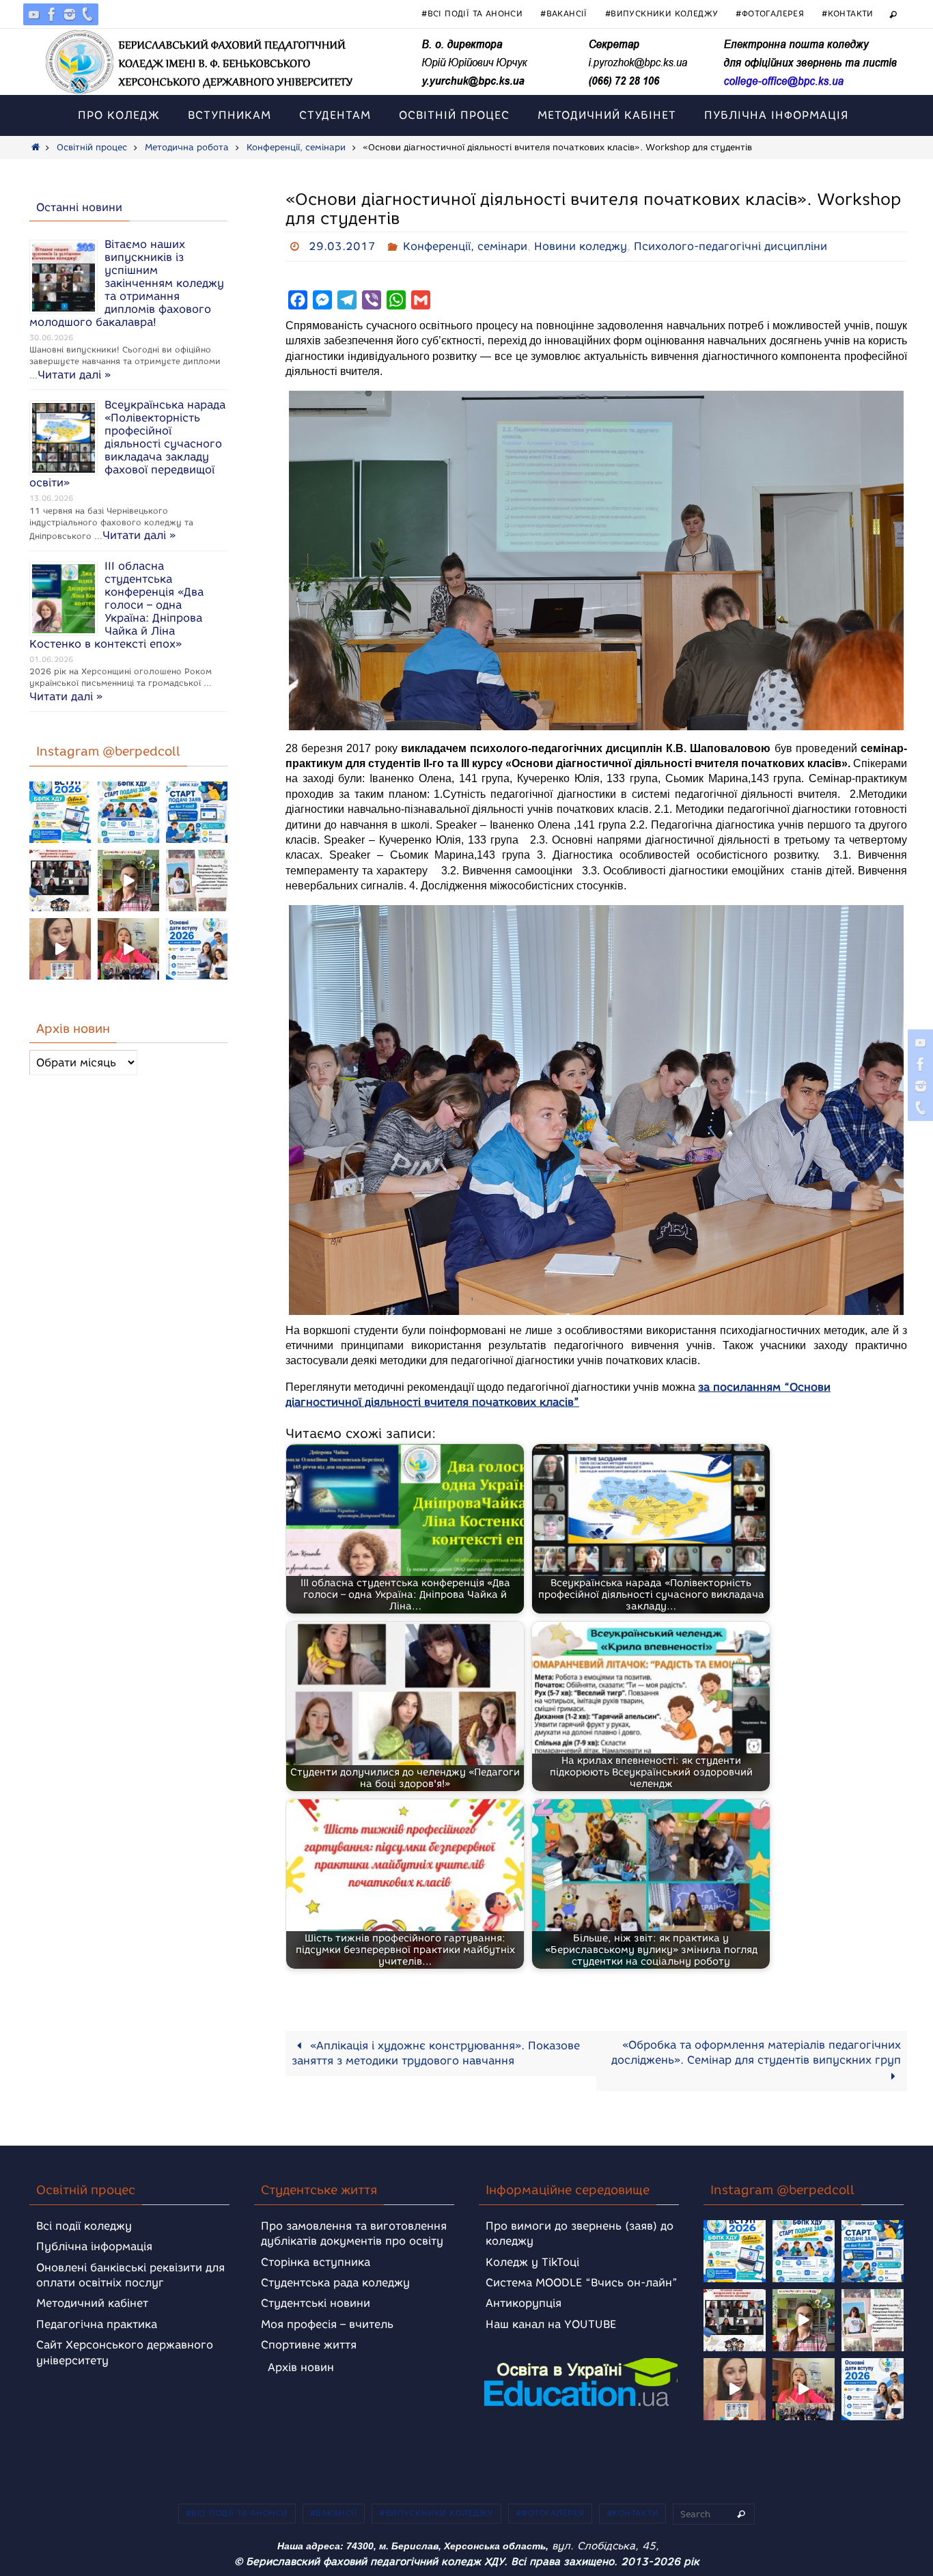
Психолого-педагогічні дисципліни (730, 246)
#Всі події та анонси (472, 13)
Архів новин (301, 2367)
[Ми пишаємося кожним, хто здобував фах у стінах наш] (197, 881)
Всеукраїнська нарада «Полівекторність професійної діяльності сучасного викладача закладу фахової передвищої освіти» (127, 444)
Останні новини (79, 207)
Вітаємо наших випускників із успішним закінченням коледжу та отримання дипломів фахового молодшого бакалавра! (127, 283)
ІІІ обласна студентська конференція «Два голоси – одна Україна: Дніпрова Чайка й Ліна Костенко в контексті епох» (116, 605)
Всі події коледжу (84, 2226)
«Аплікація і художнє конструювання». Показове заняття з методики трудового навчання (436, 2053)
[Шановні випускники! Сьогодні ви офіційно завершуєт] (60, 881)
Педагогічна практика (97, 2324)
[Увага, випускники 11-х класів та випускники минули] (128, 812)
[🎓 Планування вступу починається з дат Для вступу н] (197, 949)
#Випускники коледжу (662, 13)
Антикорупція (524, 2303)
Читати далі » (74, 375)
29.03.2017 (342, 246)
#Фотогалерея (770, 13)
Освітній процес (92, 147)
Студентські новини (316, 2303)
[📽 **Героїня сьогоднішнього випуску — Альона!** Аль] (128, 881)
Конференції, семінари (296, 147)
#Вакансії (564, 13)
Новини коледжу (581, 246)
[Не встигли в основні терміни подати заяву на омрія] (60, 812)
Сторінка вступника (316, 2262)
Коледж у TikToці (532, 2262)
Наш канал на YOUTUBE (551, 2324)
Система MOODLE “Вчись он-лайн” (582, 2283)
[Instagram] (70, 14)
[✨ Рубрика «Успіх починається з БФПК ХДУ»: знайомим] (128, 949)
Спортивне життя (309, 2345)
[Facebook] (52, 14)
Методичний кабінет (92, 2303)
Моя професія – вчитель (327, 2324)
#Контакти (848, 13)
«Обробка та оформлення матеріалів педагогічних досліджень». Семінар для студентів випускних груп (756, 2052)
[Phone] (87, 14)
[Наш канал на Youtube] (34, 14)
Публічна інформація (94, 2246)
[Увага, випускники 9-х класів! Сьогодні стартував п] (197, 812)
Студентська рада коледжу (335, 2283)
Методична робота (187, 147)
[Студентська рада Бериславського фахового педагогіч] (60, 949)
